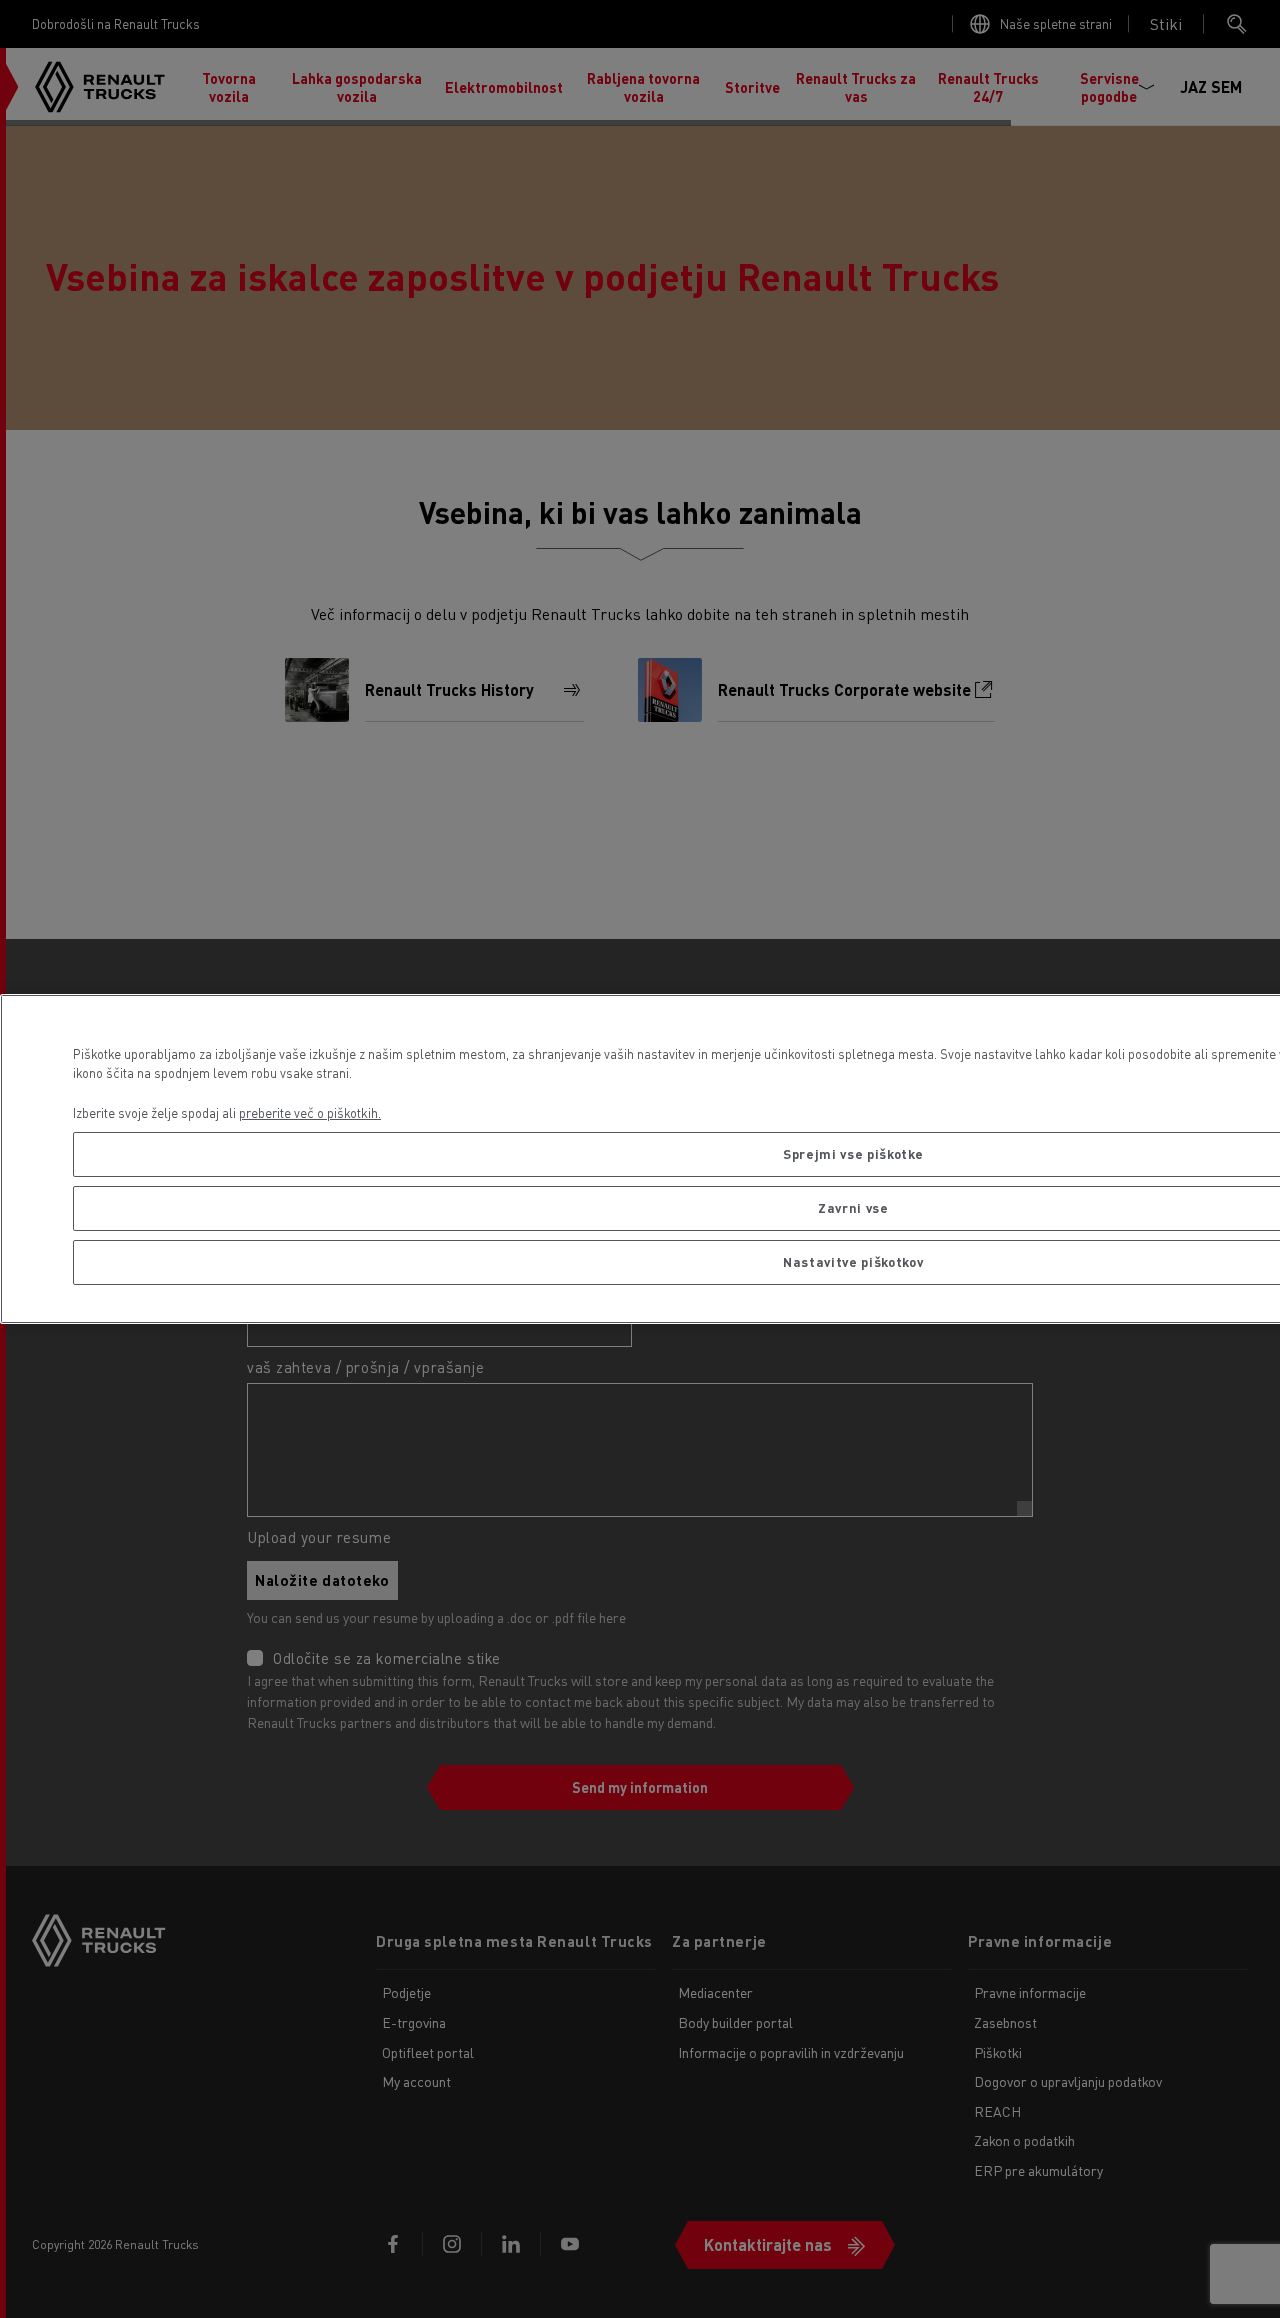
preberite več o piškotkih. (310, 1112)
